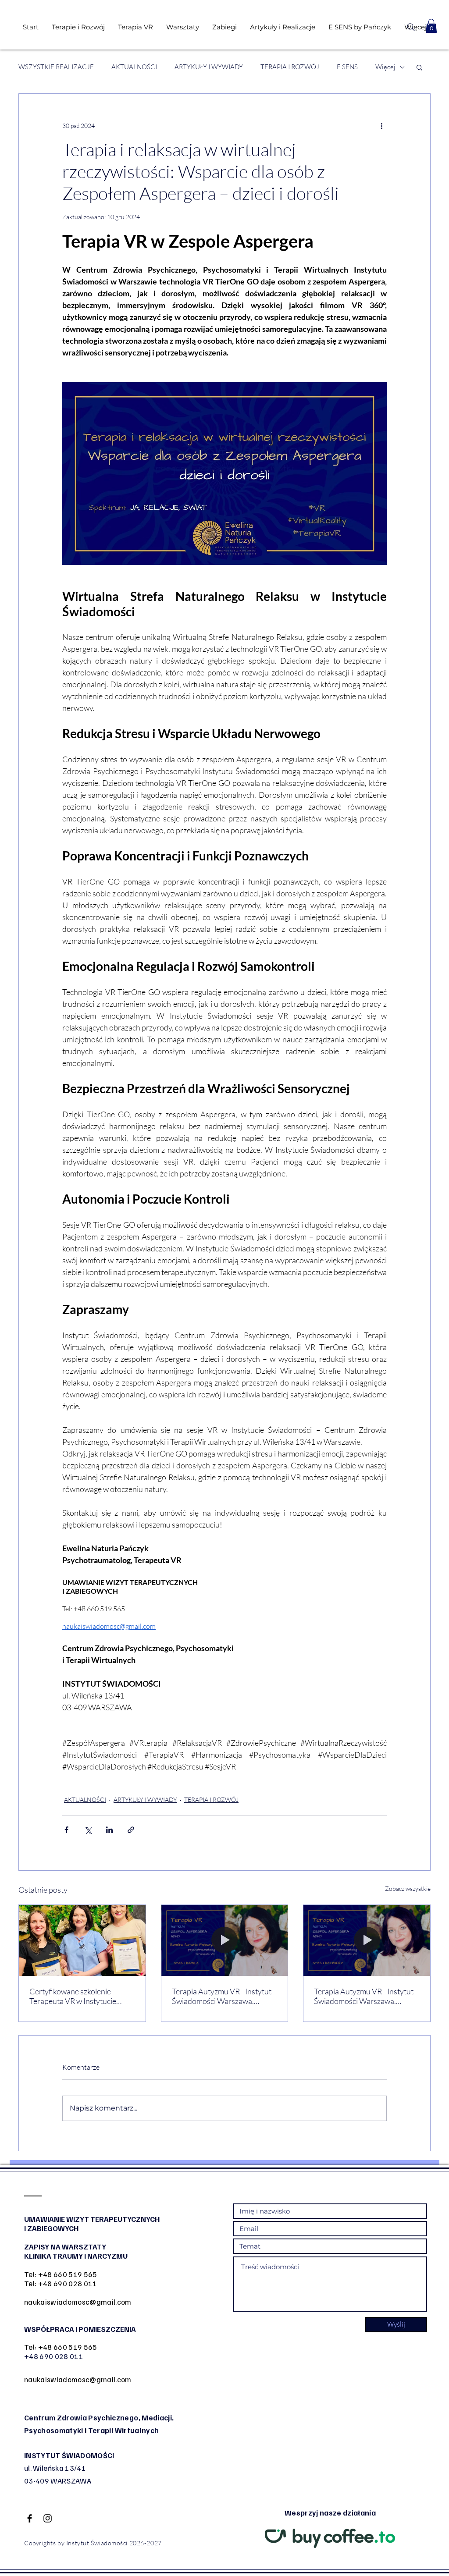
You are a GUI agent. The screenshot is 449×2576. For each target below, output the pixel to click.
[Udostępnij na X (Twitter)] (88, 1830)
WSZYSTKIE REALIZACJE (56, 67)
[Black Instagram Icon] (48, 2518)
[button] (431, 26)
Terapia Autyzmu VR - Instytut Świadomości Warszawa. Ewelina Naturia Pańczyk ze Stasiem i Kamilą (222, 1996)
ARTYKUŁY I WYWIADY (209, 67)
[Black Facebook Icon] (30, 2518)
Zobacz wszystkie (408, 1888)
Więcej (385, 67)
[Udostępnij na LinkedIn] (109, 1830)
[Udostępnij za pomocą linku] (131, 1830)
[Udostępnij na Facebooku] (66, 1830)
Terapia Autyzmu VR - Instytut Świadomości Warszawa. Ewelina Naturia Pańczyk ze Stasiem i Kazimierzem (364, 1996)
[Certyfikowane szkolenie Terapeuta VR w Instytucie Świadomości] (82, 1940)
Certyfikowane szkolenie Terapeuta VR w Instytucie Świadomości (73, 1996)
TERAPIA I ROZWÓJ (290, 67)
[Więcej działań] (381, 125)
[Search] (411, 27)
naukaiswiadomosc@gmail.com (78, 2302)
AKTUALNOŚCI (134, 67)
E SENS (347, 67)
